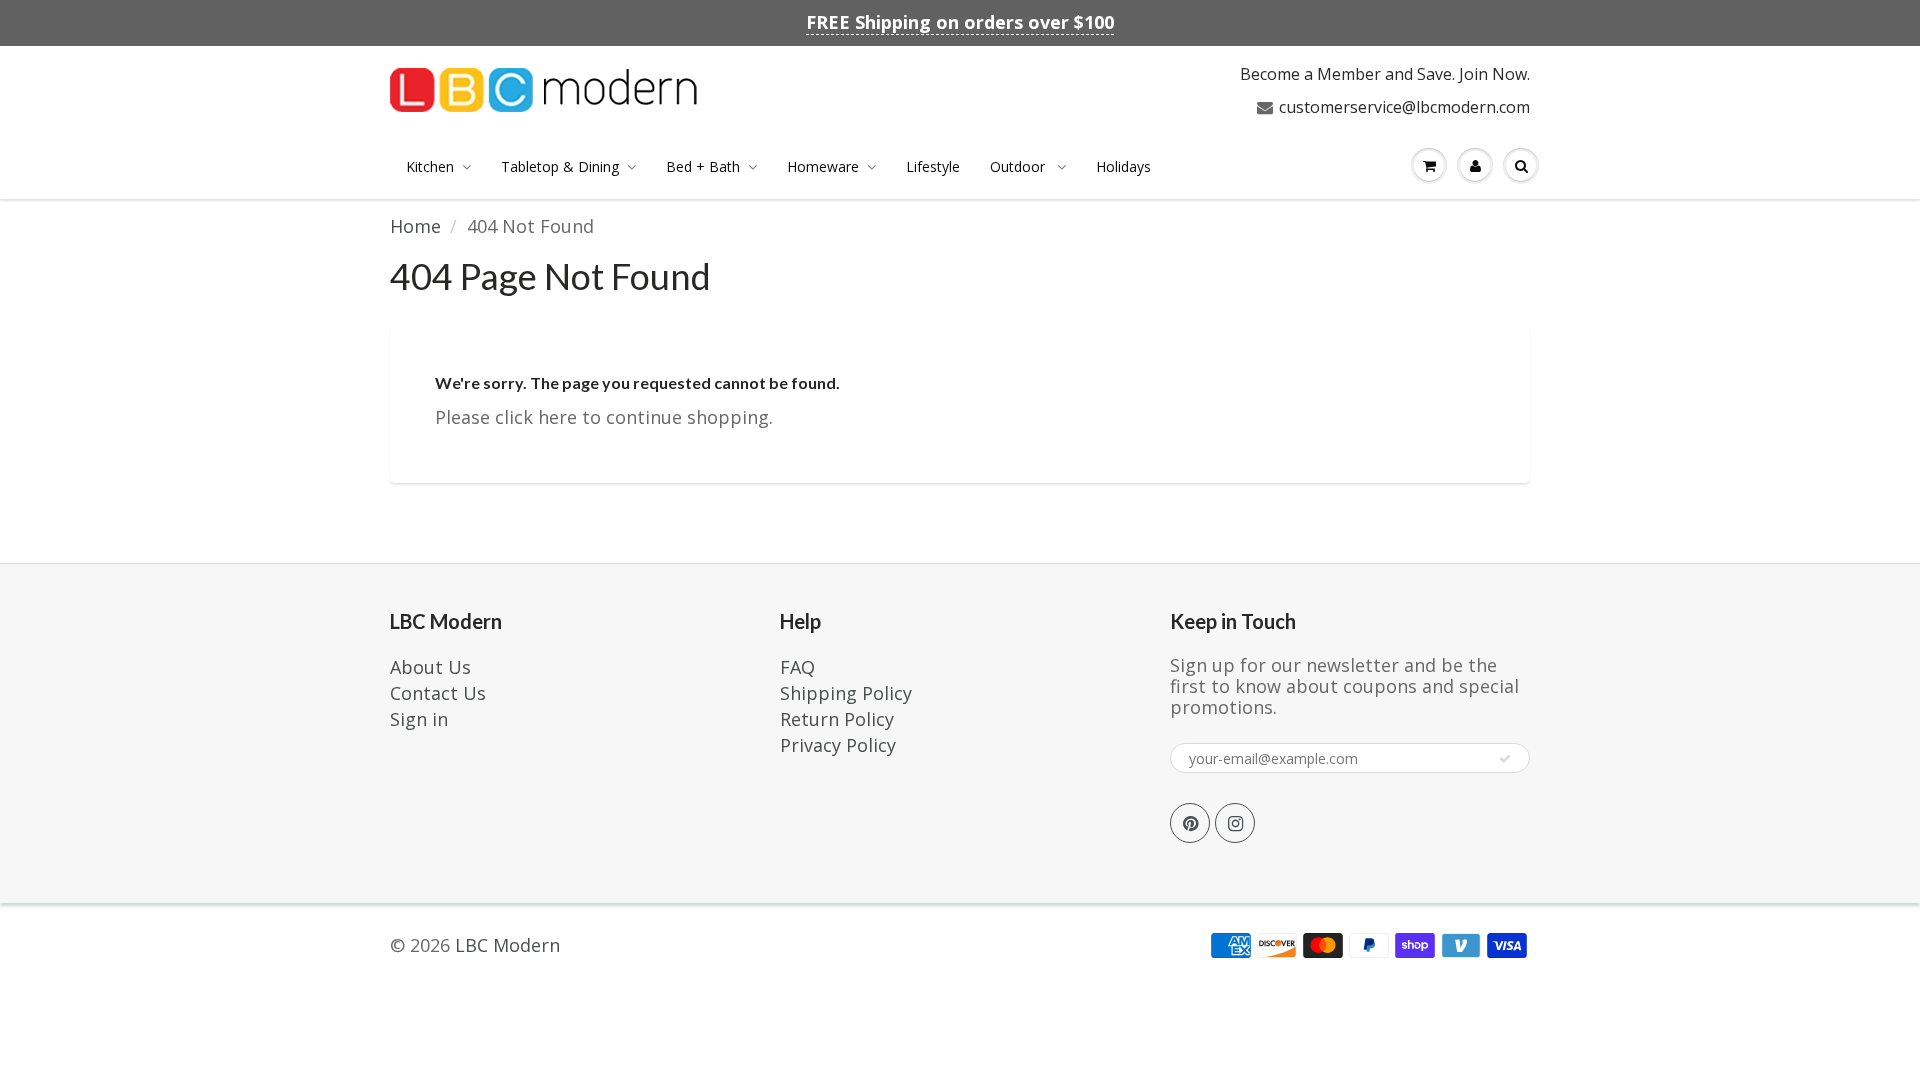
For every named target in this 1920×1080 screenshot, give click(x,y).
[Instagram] (1235, 823)
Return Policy (837, 719)
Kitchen (430, 166)
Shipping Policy (846, 693)
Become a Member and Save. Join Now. (1385, 74)
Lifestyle (933, 166)
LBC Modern (507, 945)
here (557, 417)
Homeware (823, 166)
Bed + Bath (703, 166)
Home (415, 226)
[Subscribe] (1505, 759)
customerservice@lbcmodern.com (1404, 107)
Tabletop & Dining (560, 166)
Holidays (1123, 166)
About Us (430, 667)
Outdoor (1019, 166)
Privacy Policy (838, 745)
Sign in (419, 719)
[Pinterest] (1190, 823)
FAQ (797, 667)
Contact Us (438, 693)
